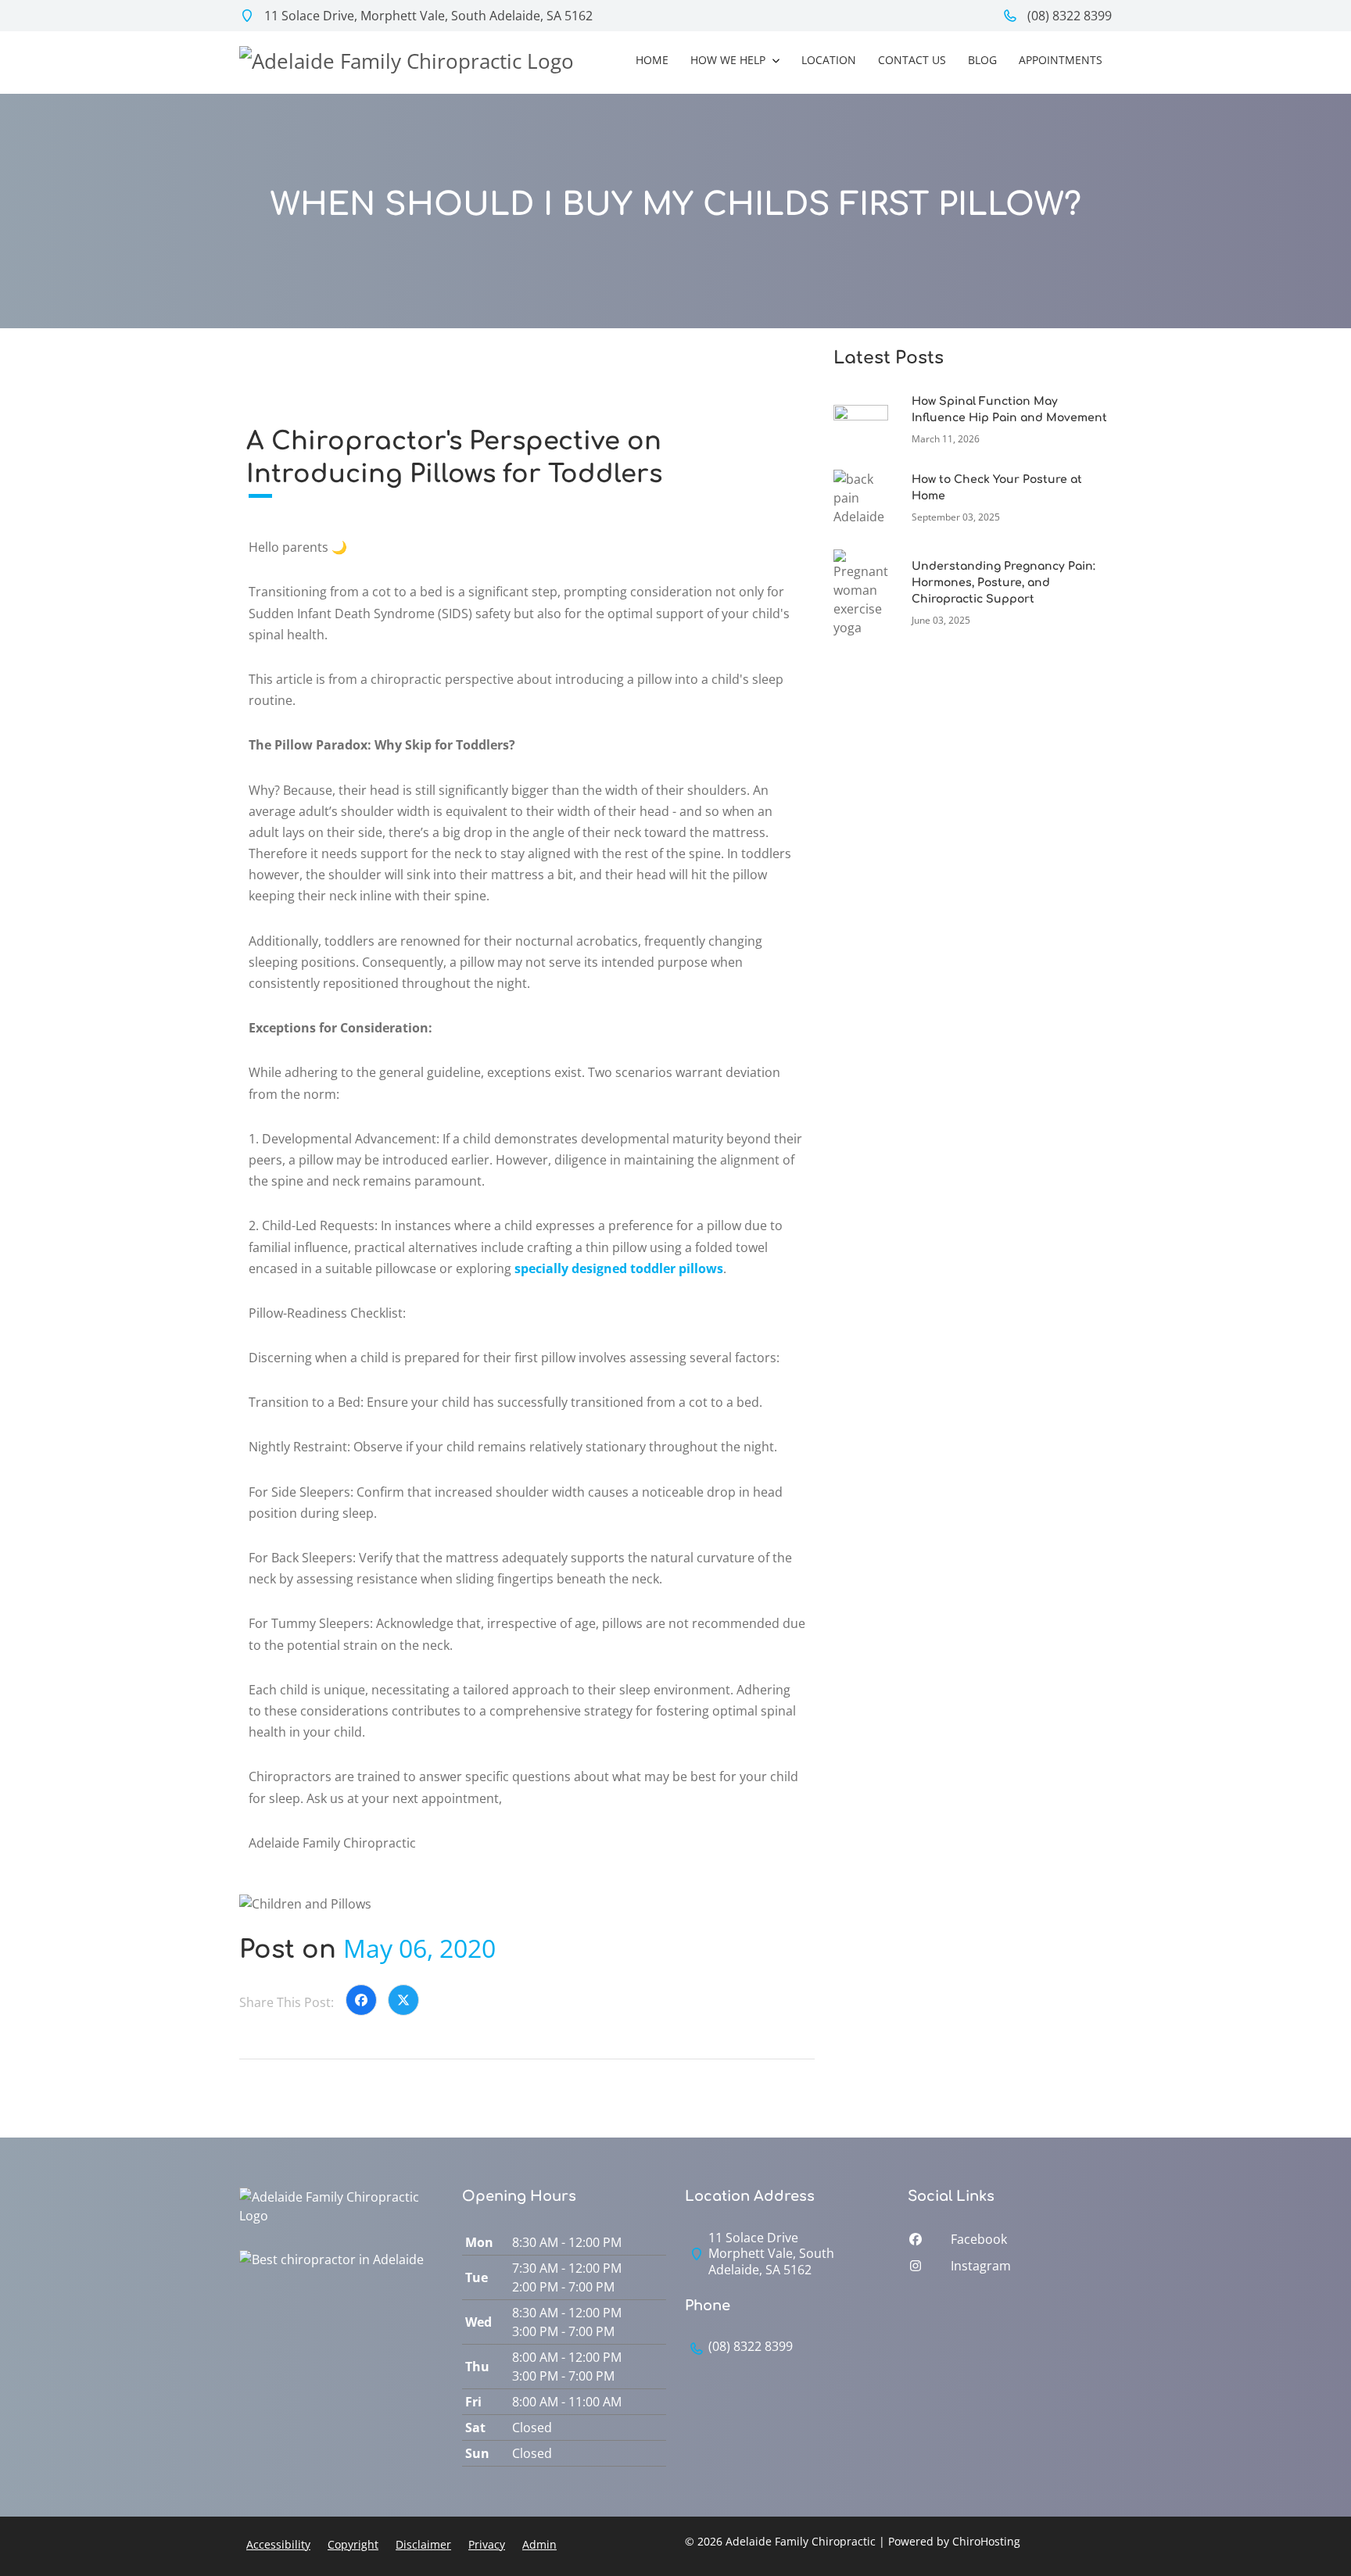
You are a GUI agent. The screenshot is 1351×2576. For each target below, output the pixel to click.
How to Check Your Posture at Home (997, 488)
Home (652, 60)
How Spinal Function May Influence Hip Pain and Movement (1009, 410)
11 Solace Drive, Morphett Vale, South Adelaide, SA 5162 (427, 16)
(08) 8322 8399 (1068, 16)
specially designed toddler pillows (619, 1268)
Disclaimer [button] (423, 2544)
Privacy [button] (487, 2544)
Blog (982, 60)
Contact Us (912, 60)
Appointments (1061, 60)
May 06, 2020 (419, 1948)
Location (829, 60)
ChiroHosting (986, 2541)
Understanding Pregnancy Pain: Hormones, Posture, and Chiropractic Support (1003, 583)
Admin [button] (539, 2544)
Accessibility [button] (278, 2544)
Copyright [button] (353, 2544)
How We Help (729, 60)
